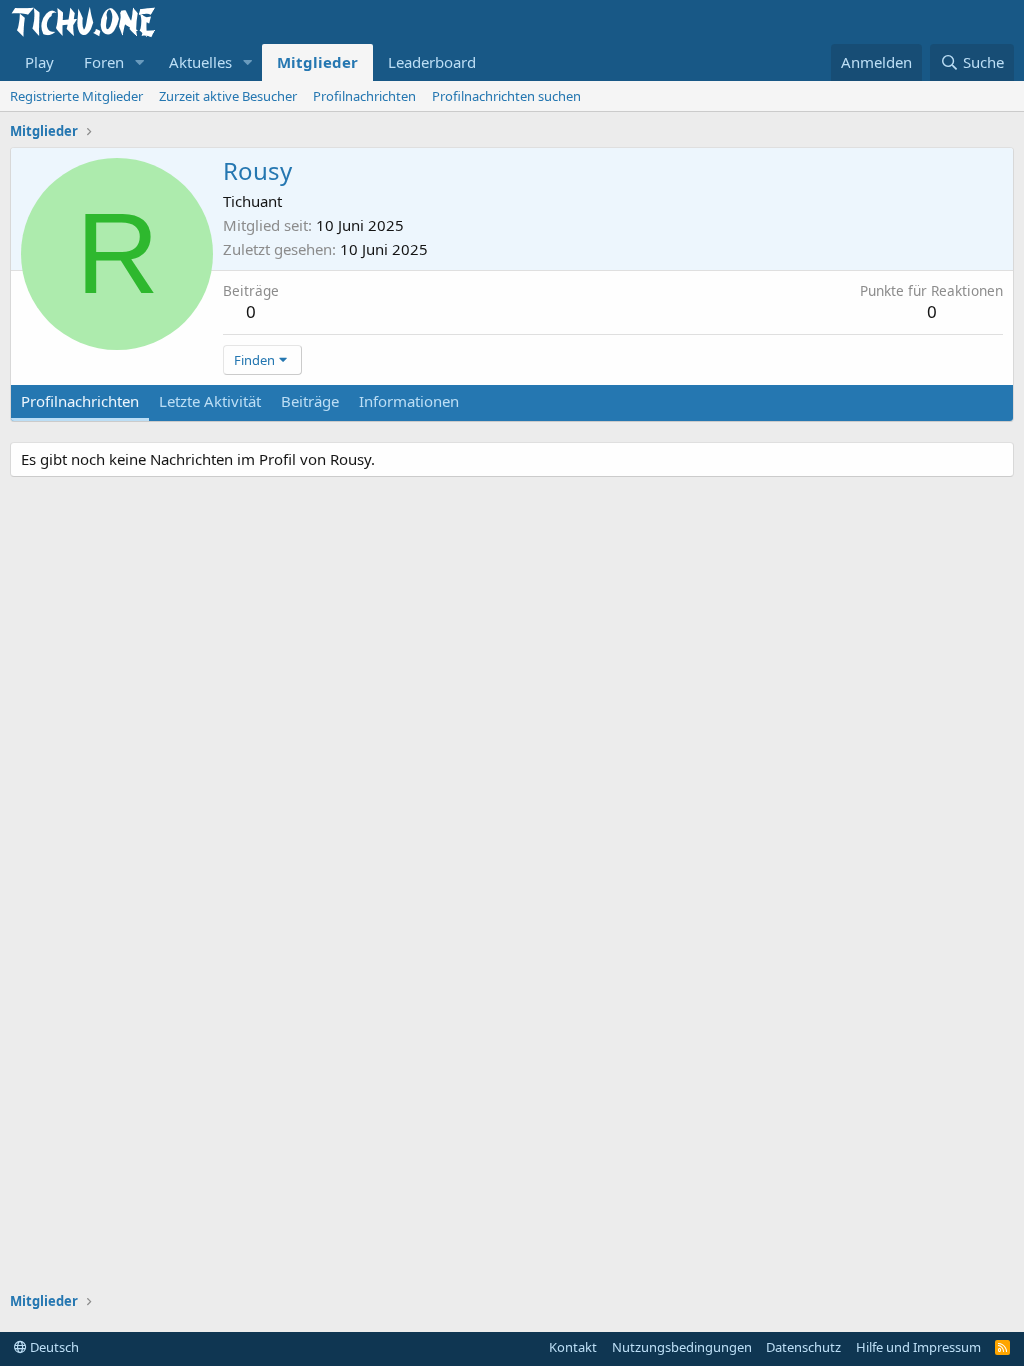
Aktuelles (200, 62)
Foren (104, 62)
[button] (140, 62)
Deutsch (53, 1347)
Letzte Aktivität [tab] (210, 401)
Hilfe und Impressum (918, 1347)
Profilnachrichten (364, 96)
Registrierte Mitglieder (76, 96)
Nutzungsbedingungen (682, 1347)
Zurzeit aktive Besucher (228, 96)
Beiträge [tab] (310, 401)
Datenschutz (803, 1347)
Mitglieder (317, 62)
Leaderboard (432, 62)
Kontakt (573, 1347)
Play (39, 62)
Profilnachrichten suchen (506, 96)
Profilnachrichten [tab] (80, 401)
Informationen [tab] (409, 401)
